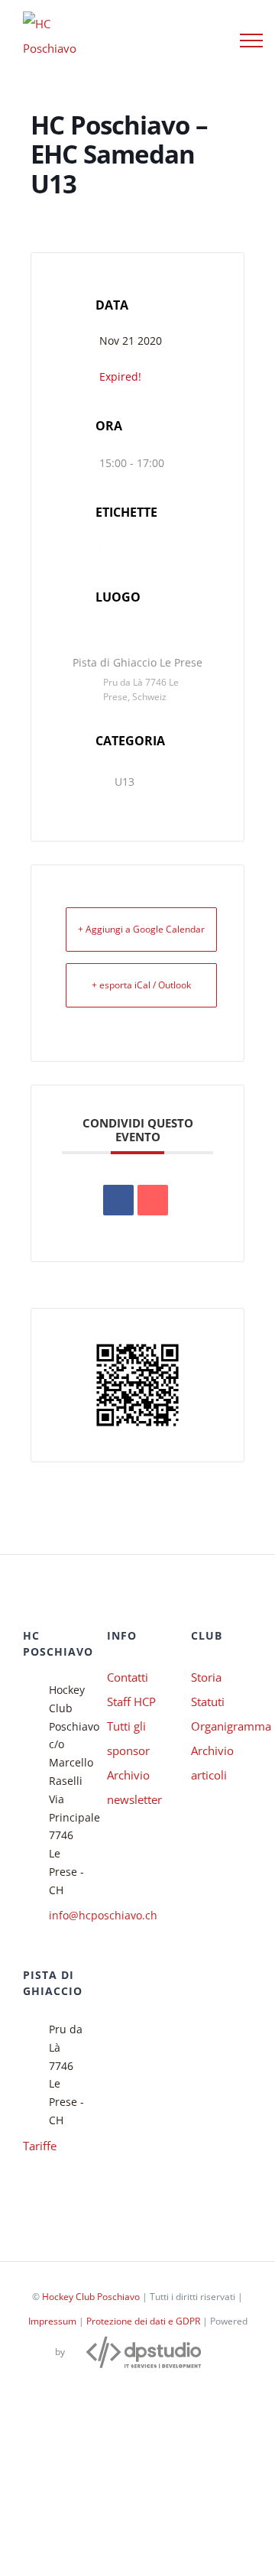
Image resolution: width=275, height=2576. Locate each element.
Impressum (52, 2321)
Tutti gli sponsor (128, 1738)
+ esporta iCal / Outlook (141, 985)
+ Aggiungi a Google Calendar (141, 929)
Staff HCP (131, 1702)
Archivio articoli (212, 1763)
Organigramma (222, 1726)
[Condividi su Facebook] (118, 1200)
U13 (125, 782)
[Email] (153, 1200)
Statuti (208, 1702)
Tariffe (40, 2146)
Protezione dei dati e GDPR (143, 2321)
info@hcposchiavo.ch (66, 1915)
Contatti (128, 1677)
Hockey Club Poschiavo (91, 2297)
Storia (206, 1677)
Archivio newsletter (134, 1787)
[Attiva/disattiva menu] (251, 41)
